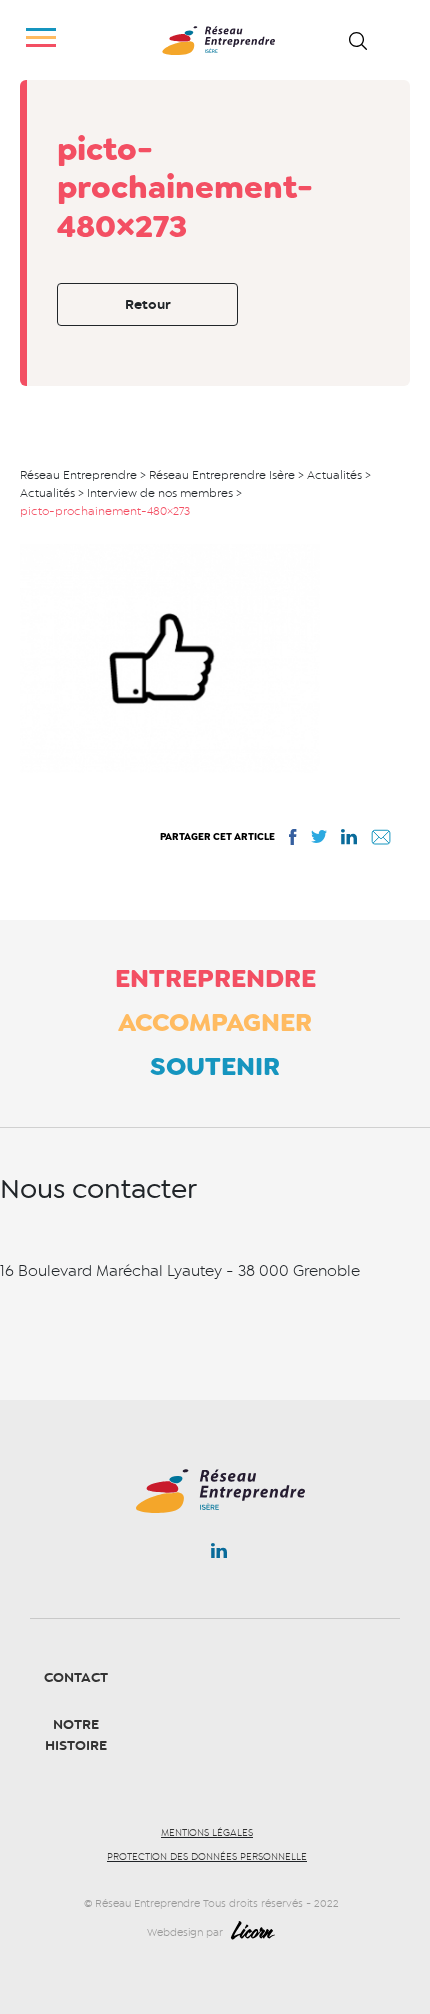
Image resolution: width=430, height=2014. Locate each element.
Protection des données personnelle (207, 1857)
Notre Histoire (76, 1735)
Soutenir (215, 1066)
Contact (76, 1677)
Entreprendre (215, 978)
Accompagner (215, 1022)
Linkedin (219, 1555)
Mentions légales (207, 1833)
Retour (148, 304)
